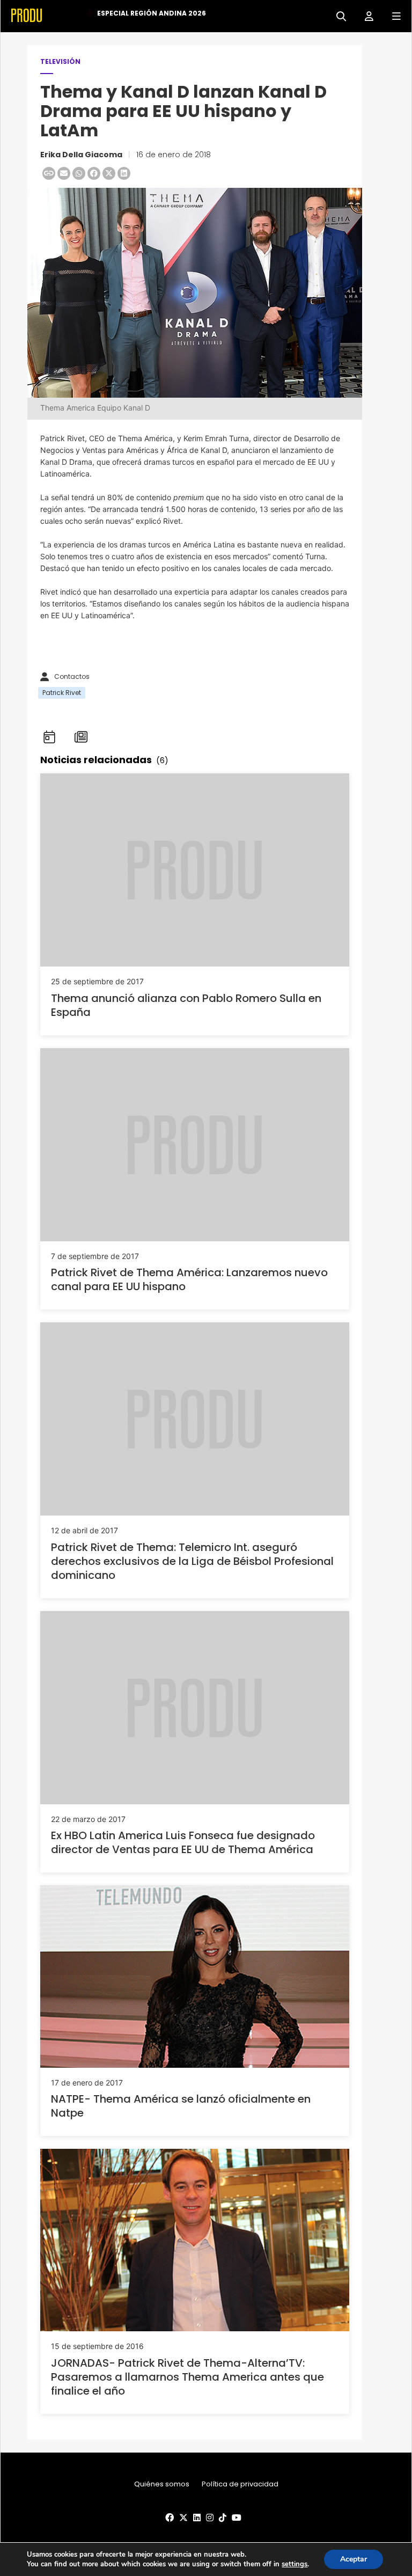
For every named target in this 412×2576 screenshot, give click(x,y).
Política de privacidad (240, 2484)
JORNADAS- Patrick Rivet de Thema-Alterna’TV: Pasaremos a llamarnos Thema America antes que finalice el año (187, 2377)
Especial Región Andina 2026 (152, 13)
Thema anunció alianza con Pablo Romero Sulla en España (186, 1005)
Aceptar (354, 2559)
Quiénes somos (162, 2484)
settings (295, 2564)
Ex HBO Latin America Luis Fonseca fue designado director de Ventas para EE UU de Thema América (183, 1842)
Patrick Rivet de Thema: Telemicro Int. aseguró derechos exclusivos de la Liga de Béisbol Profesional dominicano (192, 1561)
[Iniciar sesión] (365, 15)
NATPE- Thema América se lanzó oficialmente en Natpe (181, 2106)
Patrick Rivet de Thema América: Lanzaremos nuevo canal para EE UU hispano (189, 1279)
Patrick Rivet (62, 693)
